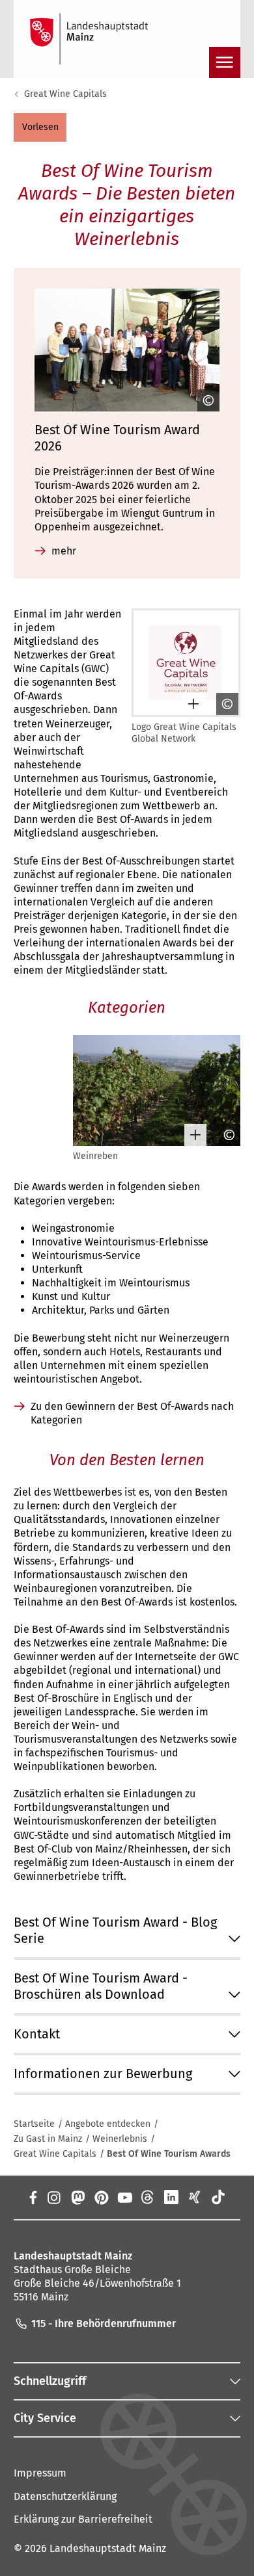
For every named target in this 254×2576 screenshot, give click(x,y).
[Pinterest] (101, 2197)
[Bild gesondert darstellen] (189, 704)
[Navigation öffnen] (225, 62)
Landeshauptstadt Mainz (108, 2548)
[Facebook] (33, 2197)
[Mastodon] (77, 2197)
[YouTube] (124, 2197)
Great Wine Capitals (65, 94)
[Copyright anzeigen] (204, 400)
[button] (40, 127)
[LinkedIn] (171, 2197)
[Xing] (195, 2197)
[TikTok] (218, 2197)
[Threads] (148, 2197)
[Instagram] (53, 2197)
